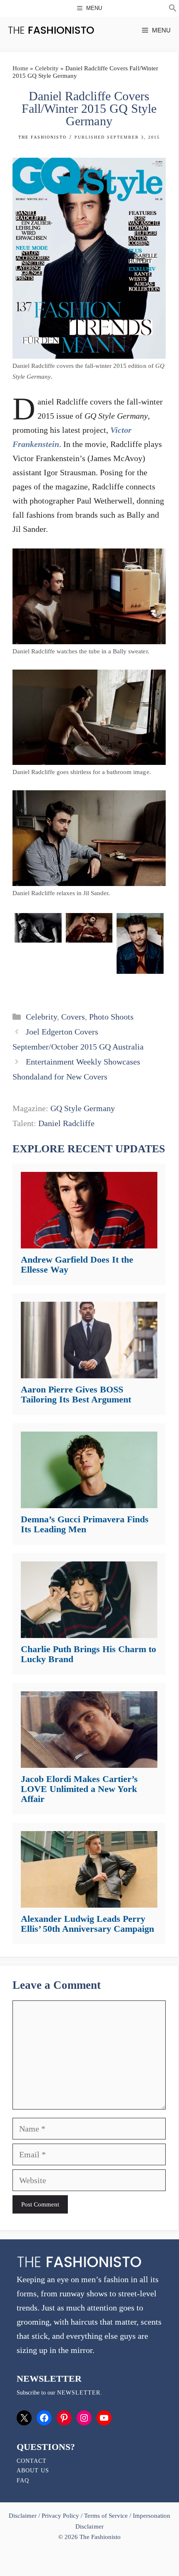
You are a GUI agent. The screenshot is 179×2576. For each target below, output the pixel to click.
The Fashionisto (42, 137)
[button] (173, 9)
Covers (73, 1017)
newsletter (79, 2393)
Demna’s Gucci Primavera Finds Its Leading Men (85, 1524)
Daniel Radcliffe (66, 1123)
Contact (32, 2461)
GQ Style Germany (83, 1108)
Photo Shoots (111, 1017)
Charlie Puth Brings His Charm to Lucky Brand (88, 1654)
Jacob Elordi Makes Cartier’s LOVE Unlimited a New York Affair (79, 1789)
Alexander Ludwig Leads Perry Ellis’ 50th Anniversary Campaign (87, 1924)
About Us (33, 2471)
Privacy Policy (60, 2516)
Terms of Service (106, 2516)
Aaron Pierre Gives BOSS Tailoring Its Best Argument (76, 1394)
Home (20, 68)
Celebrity (47, 68)
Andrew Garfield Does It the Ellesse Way (77, 1264)
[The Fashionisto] (51, 30)
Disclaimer (24, 2516)
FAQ (23, 2480)
